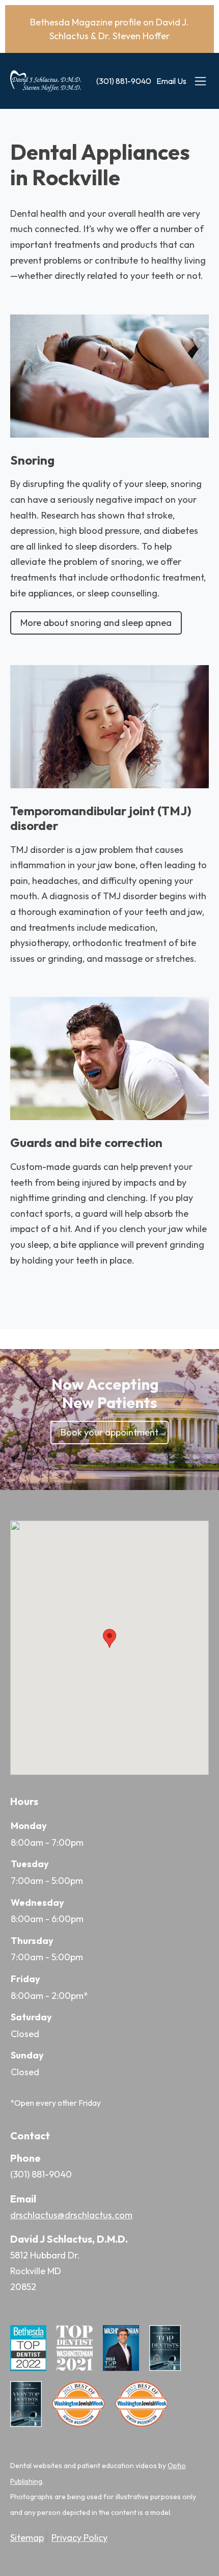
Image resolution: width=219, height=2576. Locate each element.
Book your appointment (109, 1432)
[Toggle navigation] (200, 81)
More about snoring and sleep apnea (96, 623)
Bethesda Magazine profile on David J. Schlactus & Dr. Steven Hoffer (109, 29)
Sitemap (27, 2538)
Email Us (171, 81)
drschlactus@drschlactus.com (71, 2215)
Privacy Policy (79, 2538)
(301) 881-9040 (124, 81)
